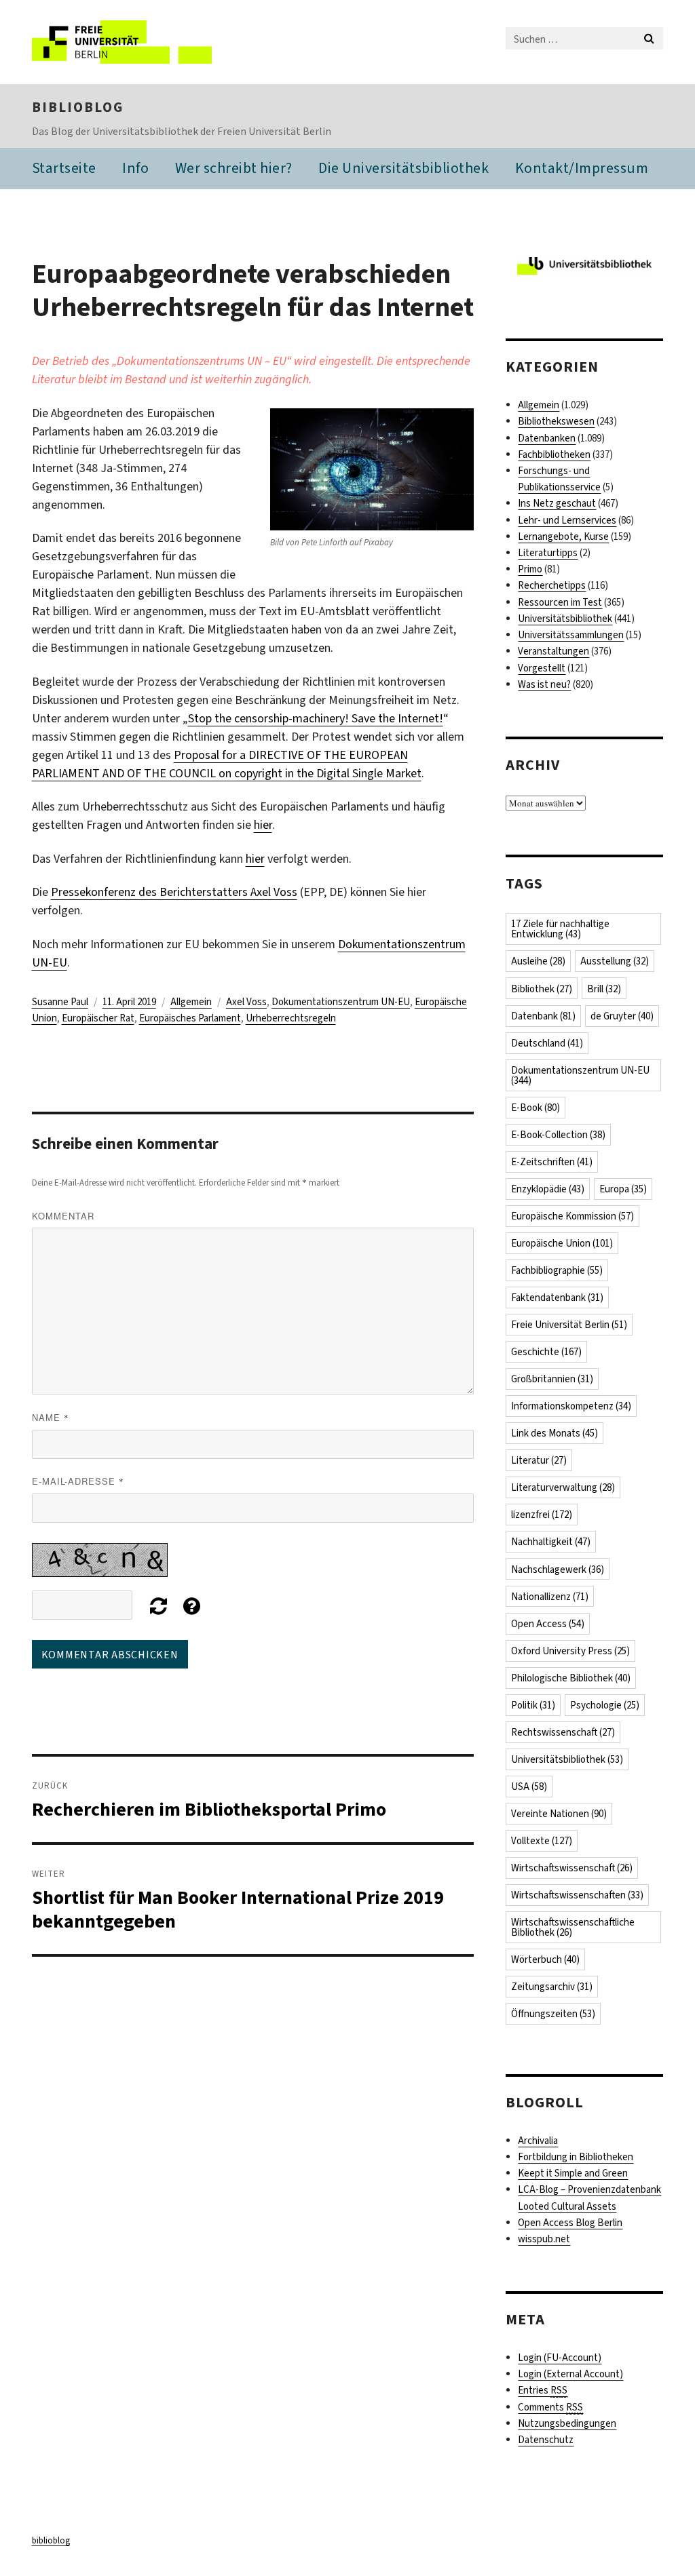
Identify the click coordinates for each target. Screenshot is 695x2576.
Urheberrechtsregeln (291, 1018)
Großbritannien (552, 1379)
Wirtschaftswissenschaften (577, 1895)
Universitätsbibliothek (565, 619)
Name (51, 1417)
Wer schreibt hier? (234, 168)
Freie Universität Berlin (569, 1325)
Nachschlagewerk (558, 1569)
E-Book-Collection (558, 1135)
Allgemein (191, 1002)
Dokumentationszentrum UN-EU (341, 1002)
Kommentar (63, 1216)
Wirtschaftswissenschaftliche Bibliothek (573, 1927)
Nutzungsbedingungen (567, 2423)
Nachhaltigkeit (551, 1542)
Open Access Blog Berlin (570, 2223)
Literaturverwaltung (563, 1487)
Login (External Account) (570, 2374)
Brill (604, 989)
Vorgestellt (542, 668)
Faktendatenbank (557, 1297)
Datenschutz (546, 2440)
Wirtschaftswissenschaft (572, 1868)
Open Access (548, 1624)
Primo (530, 569)
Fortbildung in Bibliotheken (576, 2157)
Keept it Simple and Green (573, 2173)
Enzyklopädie (548, 1189)
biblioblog (78, 107)
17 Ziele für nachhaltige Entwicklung (560, 929)
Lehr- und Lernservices (567, 520)
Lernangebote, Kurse (563, 536)
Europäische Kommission (572, 1216)
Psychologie (605, 1705)
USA (529, 1787)
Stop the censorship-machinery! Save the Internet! (316, 718)
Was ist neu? (544, 684)
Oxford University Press (570, 1651)
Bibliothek (542, 989)
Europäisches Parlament (190, 1018)
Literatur (539, 1460)
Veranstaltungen (553, 651)
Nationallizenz (550, 1597)
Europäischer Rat (98, 1018)
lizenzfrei (542, 1515)
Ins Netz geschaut (557, 503)
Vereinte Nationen (559, 1814)
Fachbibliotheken (554, 454)
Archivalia (538, 2141)
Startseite (64, 168)
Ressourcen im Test (560, 602)
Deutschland (547, 1043)
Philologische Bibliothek (571, 1678)
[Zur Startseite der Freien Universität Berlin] (122, 42)
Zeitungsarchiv (552, 1987)
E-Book (536, 1108)
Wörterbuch (545, 1959)
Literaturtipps (548, 553)
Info (135, 168)
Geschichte (546, 1352)
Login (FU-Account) (560, 2358)
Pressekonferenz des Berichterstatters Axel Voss (174, 892)
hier (263, 825)
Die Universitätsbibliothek (403, 168)
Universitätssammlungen (571, 635)
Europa (623, 1189)
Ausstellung (615, 961)
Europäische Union (562, 1243)
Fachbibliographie (557, 1270)
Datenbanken (547, 438)
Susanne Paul (60, 1002)
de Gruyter (622, 1016)
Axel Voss (246, 1002)
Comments (550, 2407)
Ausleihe (538, 961)
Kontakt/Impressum (582, 168)
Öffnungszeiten (553, 2014)
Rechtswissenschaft (563, 1732)
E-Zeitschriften (552, 1162)
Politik (533, 1705)
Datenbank (543, 1016)
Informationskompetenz (571, 1406)
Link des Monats (555, 1433)
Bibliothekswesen (556, 421)
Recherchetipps (552, 585)
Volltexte (542, 1841)
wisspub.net (544, 2239)
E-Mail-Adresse (78, 1481)
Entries (543, 2390)
